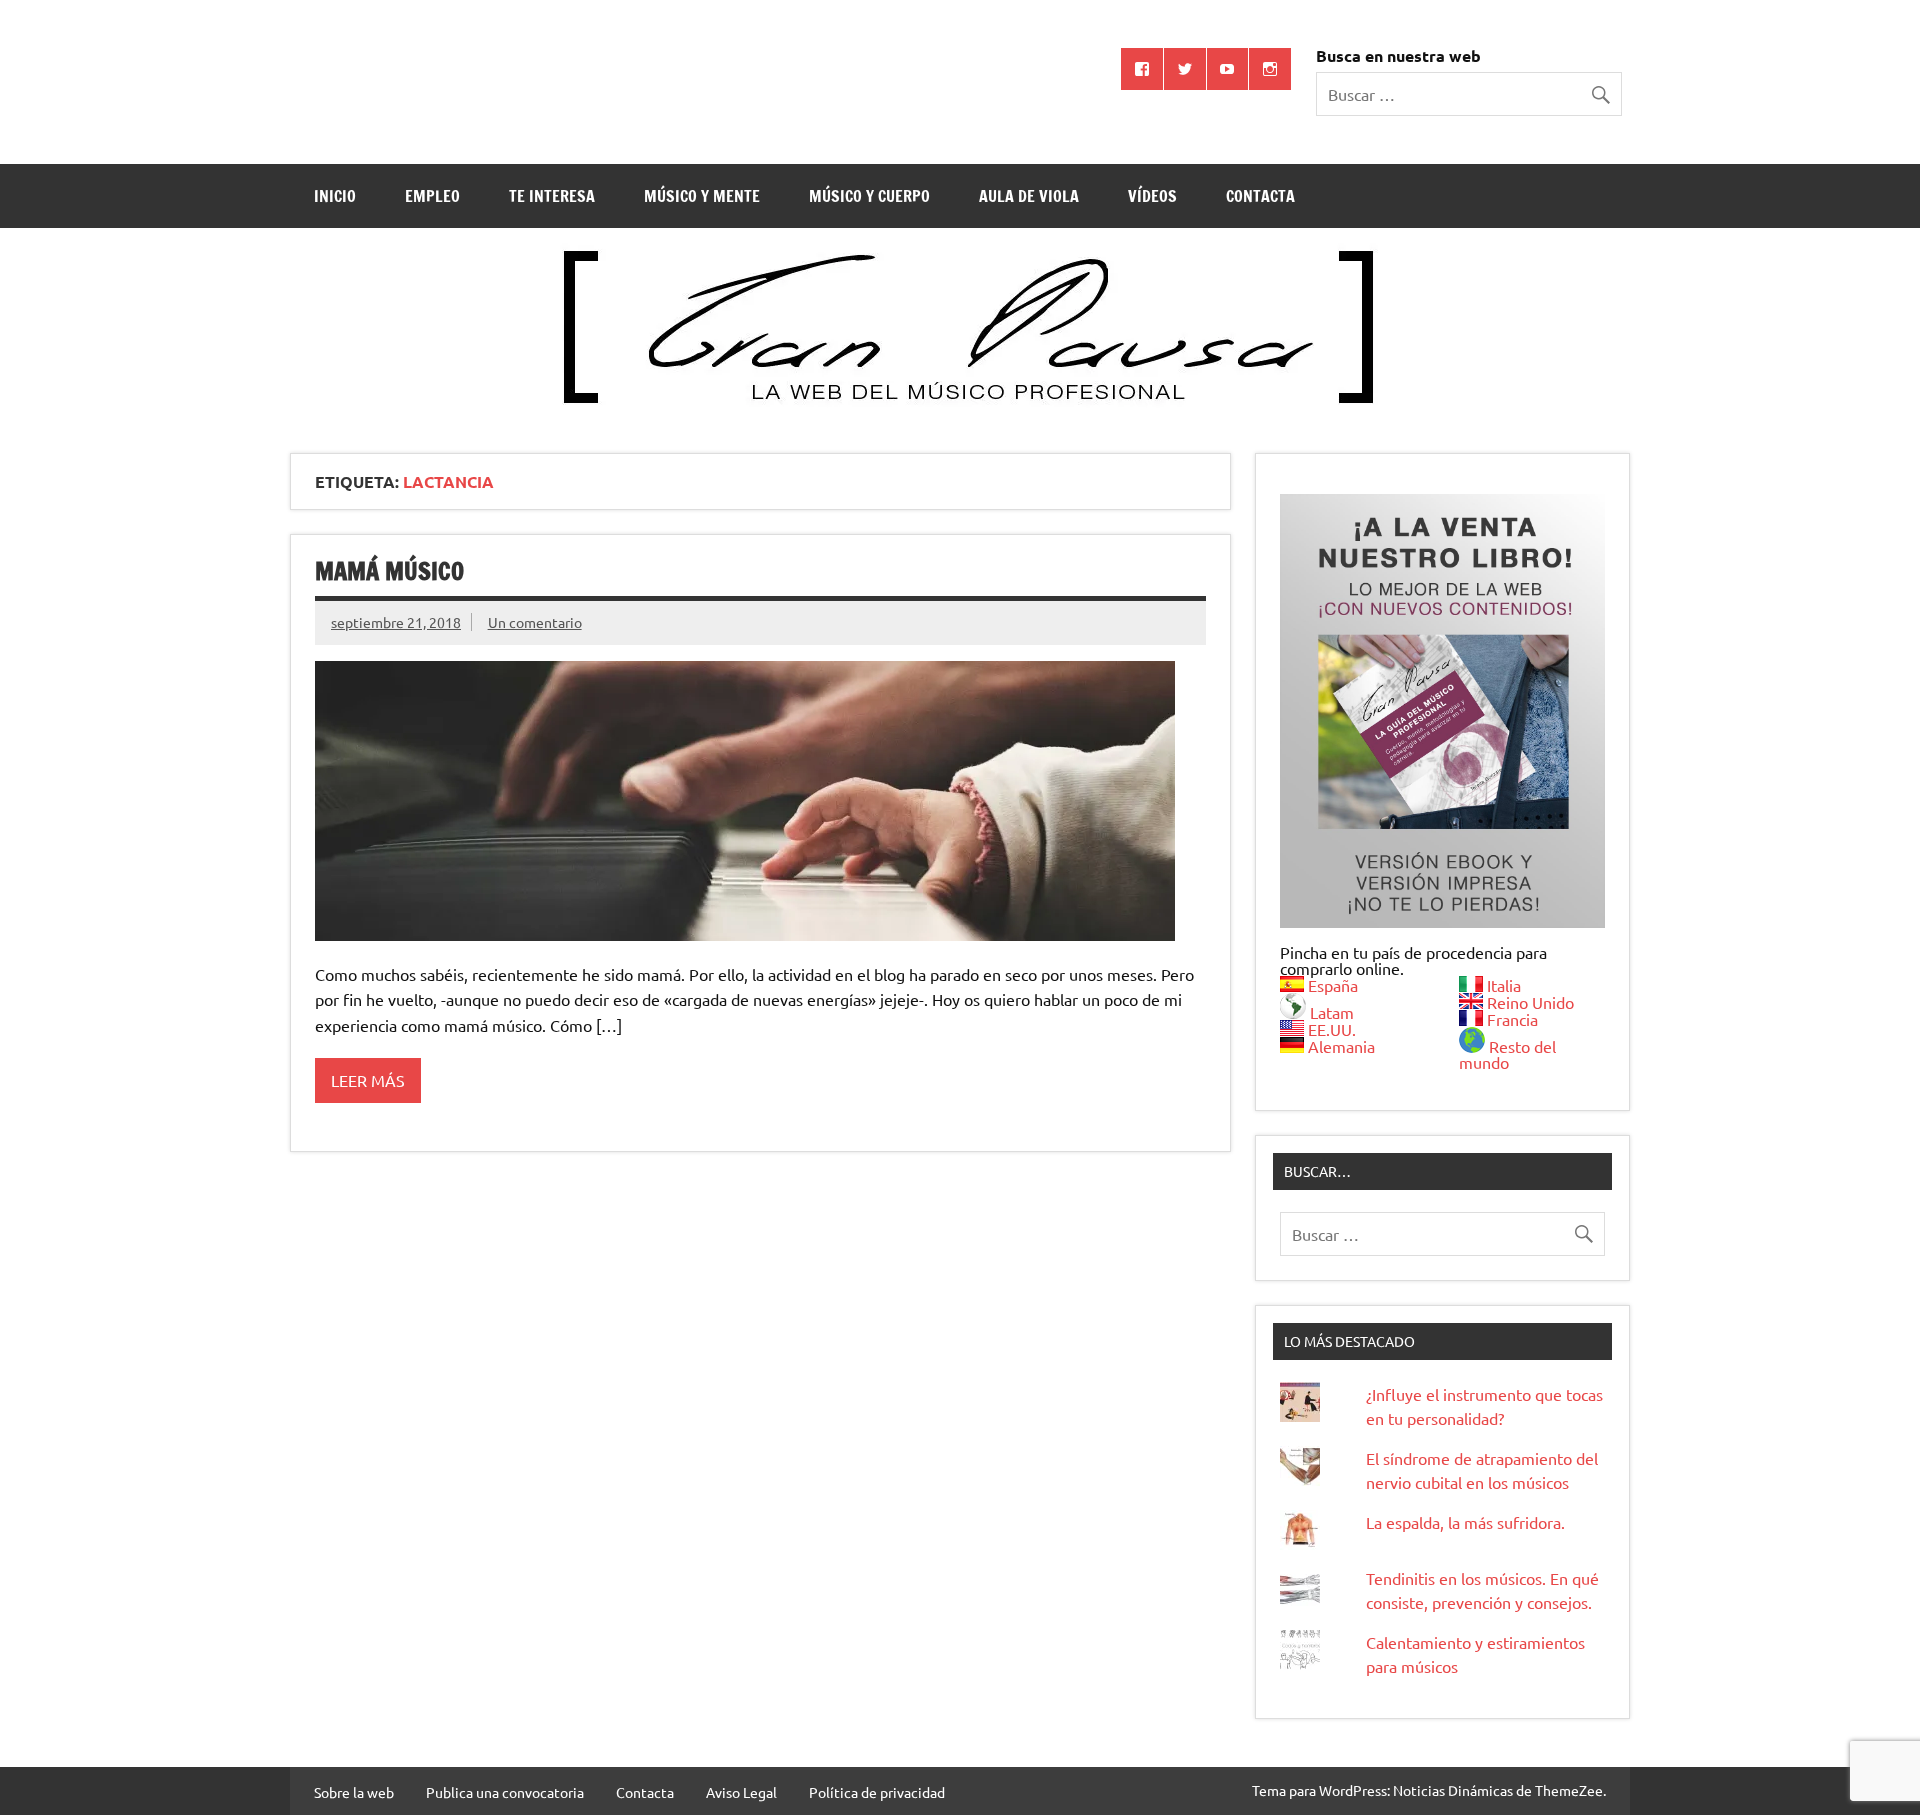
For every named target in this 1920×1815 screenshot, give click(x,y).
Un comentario (535, 622)
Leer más (368, 1080)
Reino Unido (1530, 1002)
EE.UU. (1332, 1029)
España (1333, 985)
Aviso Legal (741, 1792)
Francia (1512, 1019)
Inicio (335, 196)
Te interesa (552, 196)
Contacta (1260, 196)
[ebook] (1442, 710)
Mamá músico (389, 571)
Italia (1504, 985)
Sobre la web (354, 1792)
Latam (1332, 1012)
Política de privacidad (877, 1792)
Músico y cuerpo (869, 196)
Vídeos (1152, 196)
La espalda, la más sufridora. (1465, 1522)
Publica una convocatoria (505, 1792)
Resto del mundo (1507, 1054)
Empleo (432, 196)
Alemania (1341, 1046)
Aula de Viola (1029, 196)
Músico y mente (702, 196)
